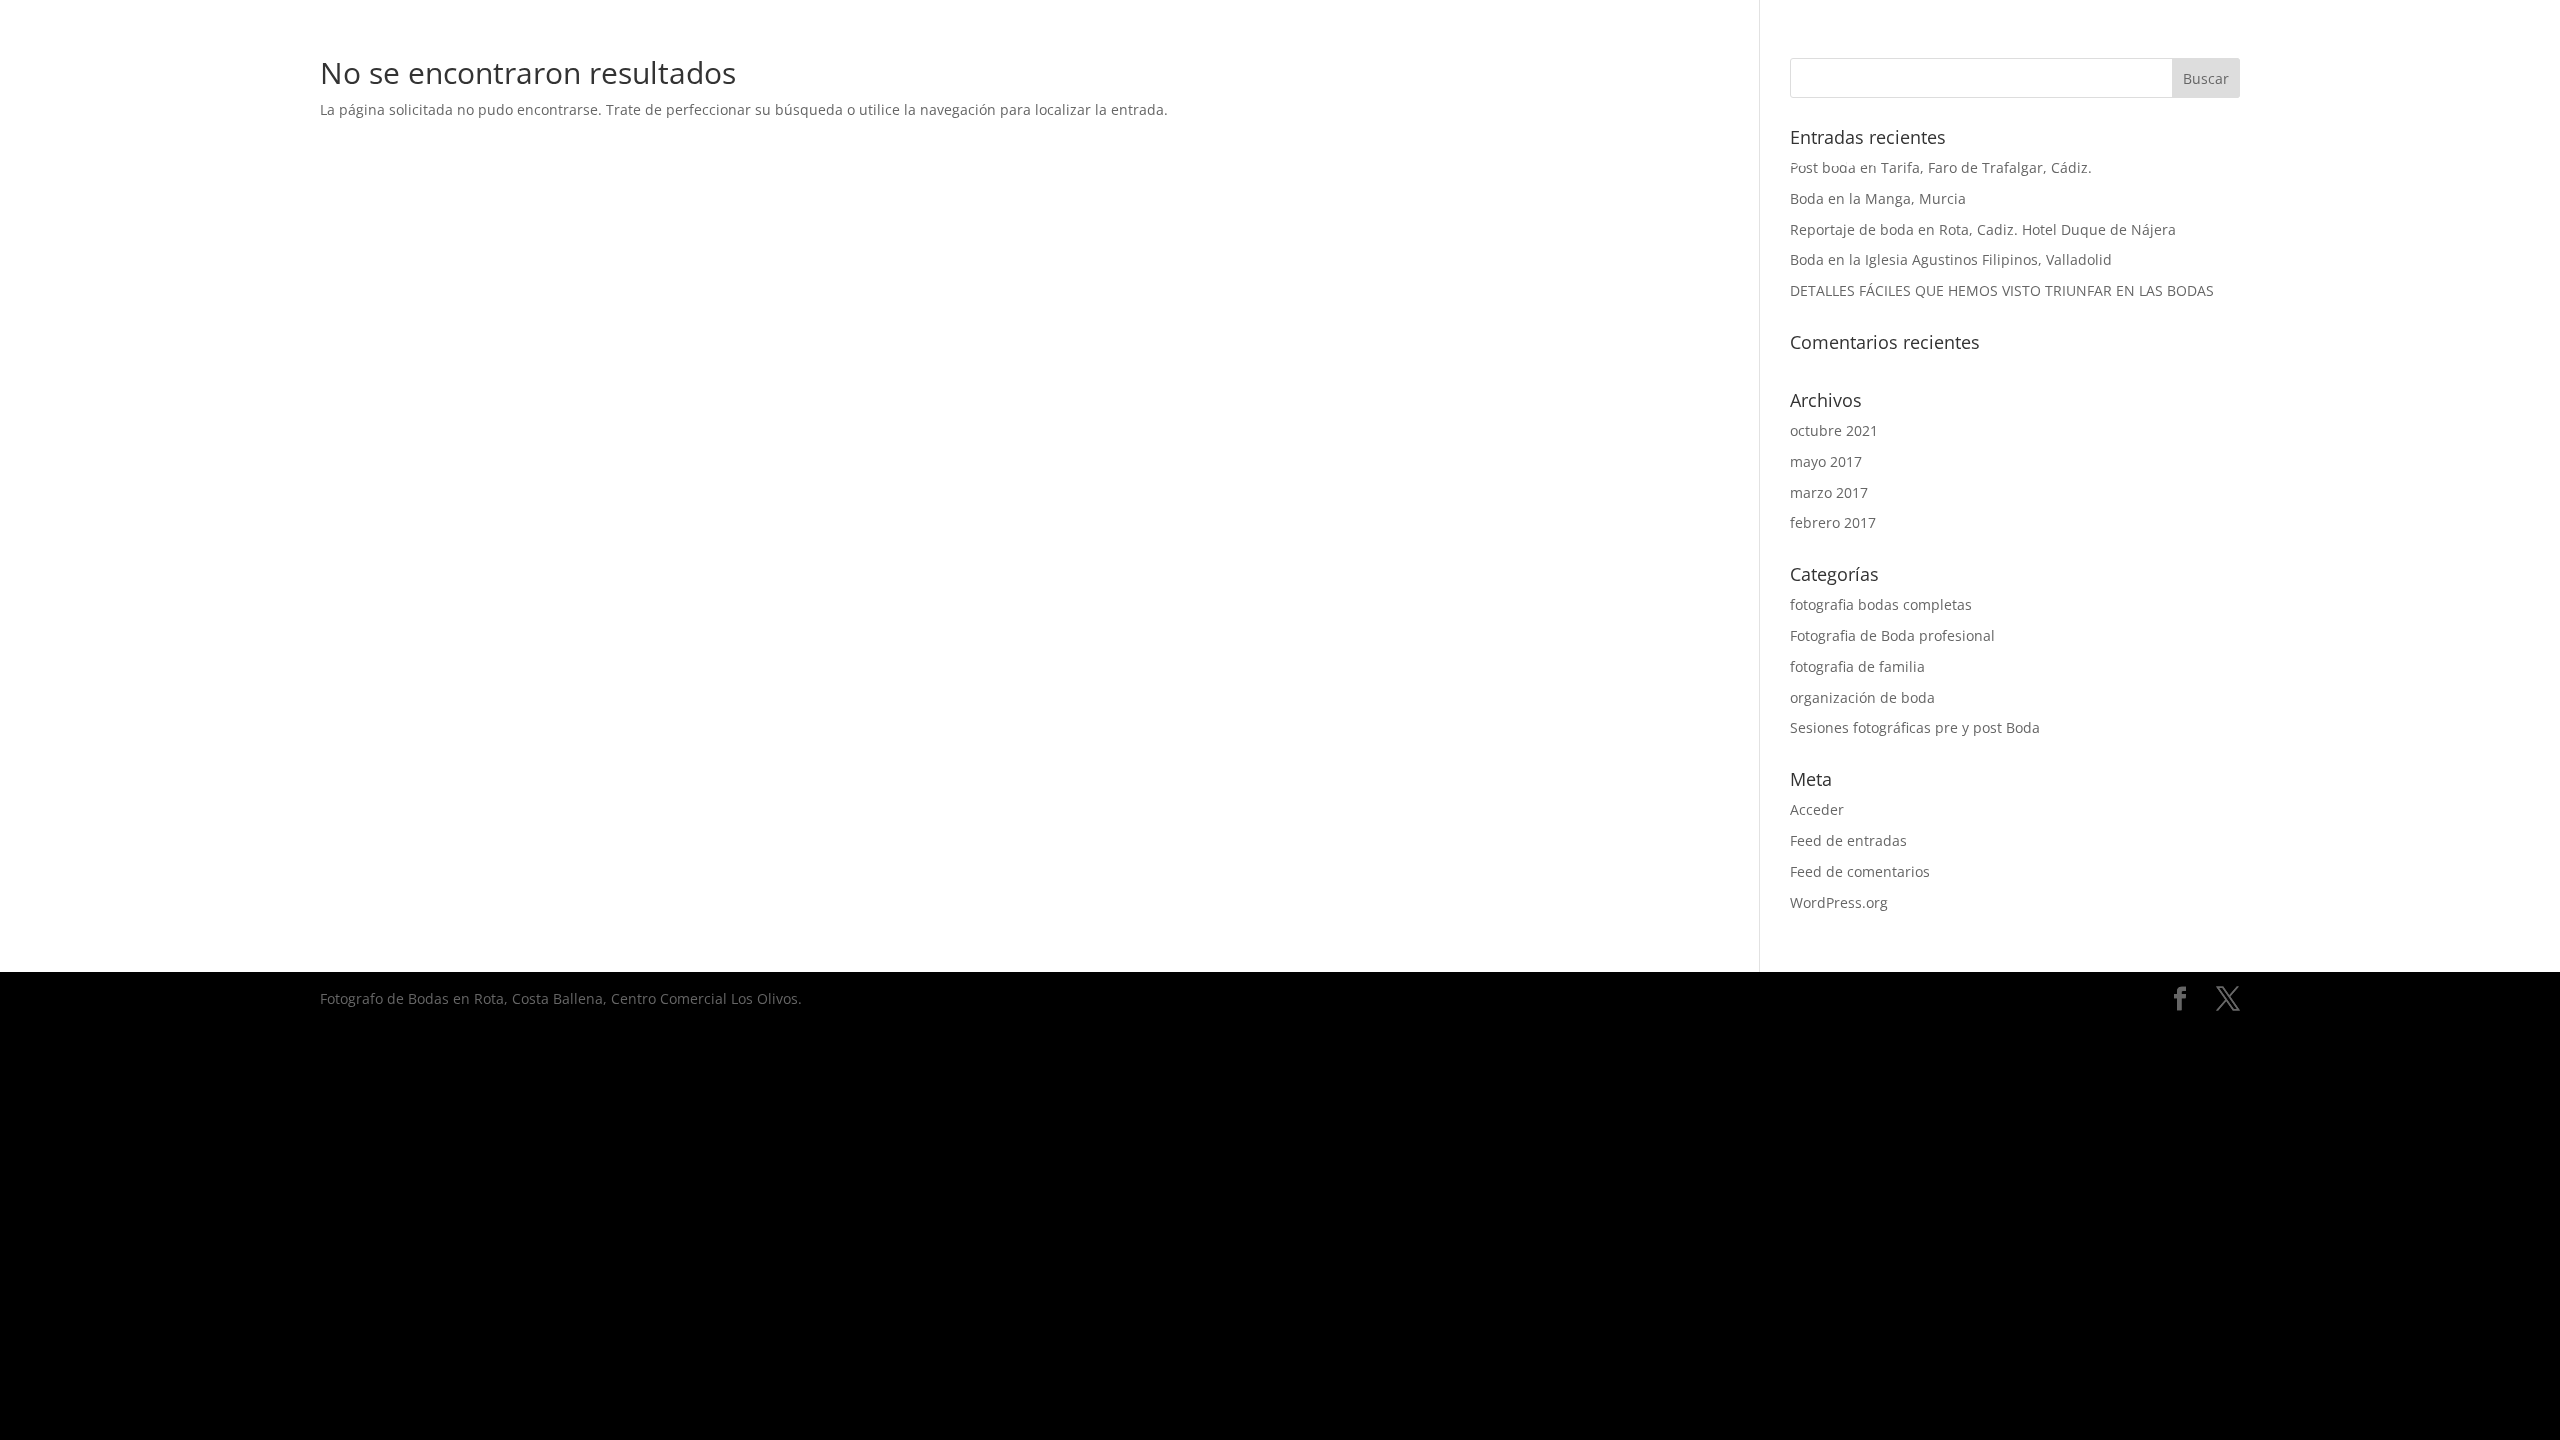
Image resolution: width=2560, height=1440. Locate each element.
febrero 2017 (1833, 522)
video (927, 162)
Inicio (708, 162)
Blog (1856, 162)
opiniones (1757, 162)
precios (1645, 162)
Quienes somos (1507, 162)
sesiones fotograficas (1093, 162)
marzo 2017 (1829, 492)
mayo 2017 (1826, 461)
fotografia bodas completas (1881, 604)
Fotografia (818, 162)
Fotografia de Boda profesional (1892, 635)
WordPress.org (1839, 902)
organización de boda (1862, 697)
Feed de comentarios (1860, 871)
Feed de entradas (1848, 840)
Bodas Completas (1320, 162)
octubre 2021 (1834, 430)
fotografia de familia (1857, 666)
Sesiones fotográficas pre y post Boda (1915, 727)
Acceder (1817, 809)
